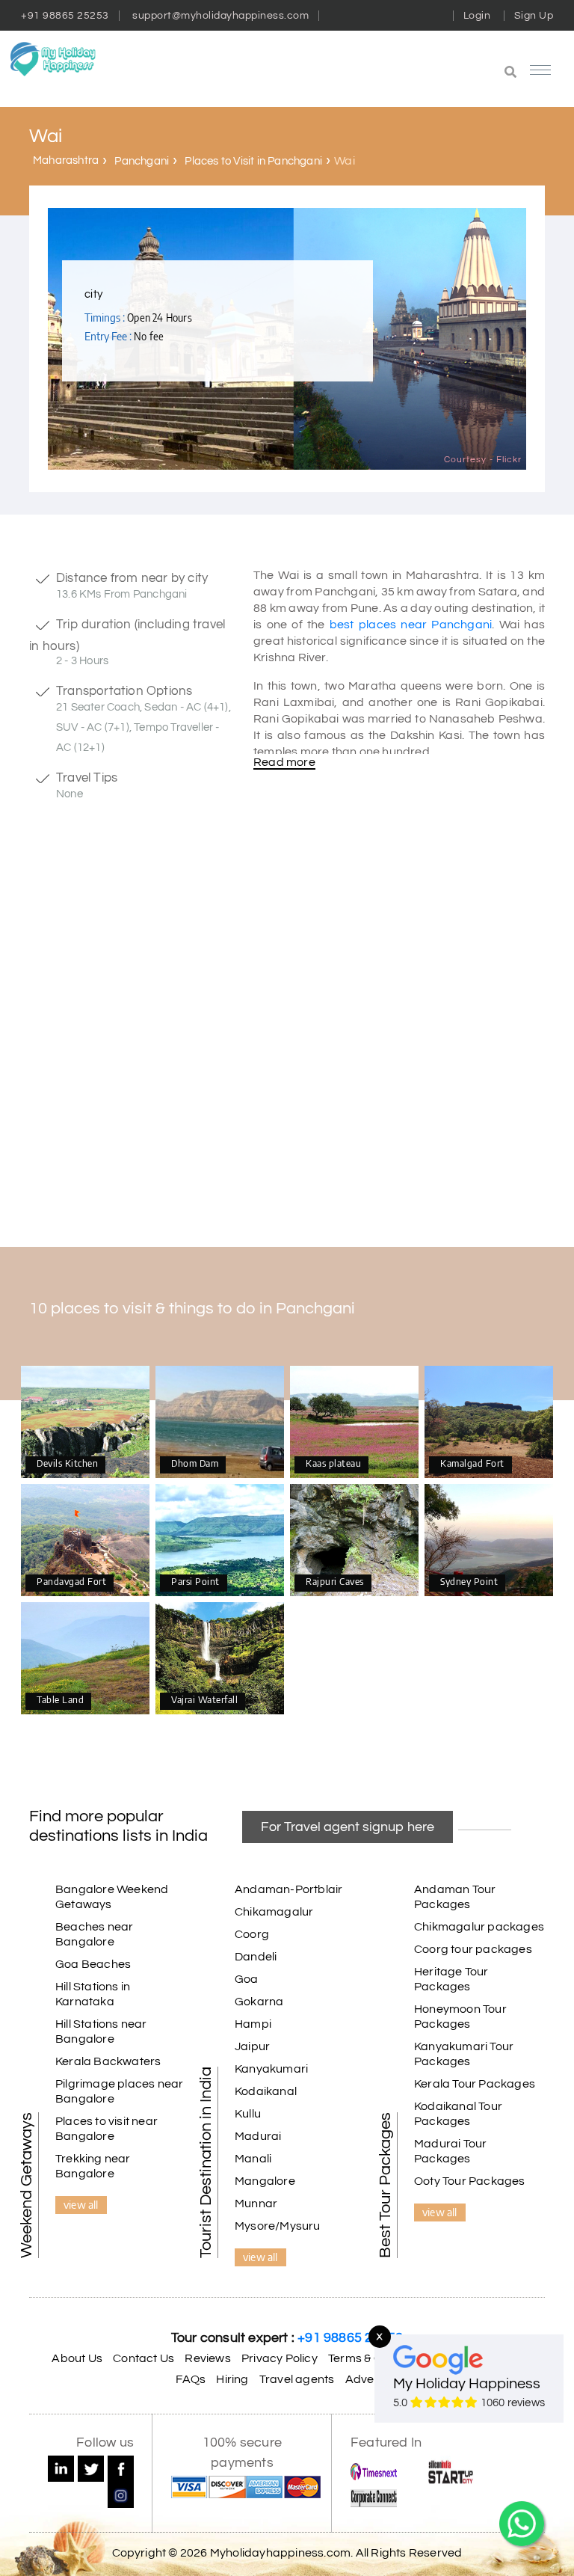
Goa (247, 1979)
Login (477, 16)
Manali (253, 2159)
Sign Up (534, 16)
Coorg (252, 1934)
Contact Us (143, 2358)
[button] (434, 73)
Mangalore (265, 2181)
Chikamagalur (274, 1912)
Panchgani (142, 161)
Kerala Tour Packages (475, 2084)
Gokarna (259, 2002)
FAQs (191, 2379)
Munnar (256, 2204)
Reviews (207, 2358)
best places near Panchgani (411, 625)
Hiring (232, 2379)
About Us (77, 2358)
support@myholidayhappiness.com (220, 16)
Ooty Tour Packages (470, 2181)
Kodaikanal (266, 2091)
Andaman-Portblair (288, 1889)
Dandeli (256, 1957)
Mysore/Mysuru (278, 2226)
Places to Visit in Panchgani (253, 161)
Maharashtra (66, 160)
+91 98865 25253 (65, 16)
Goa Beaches (93, 1964)
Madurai (258, 2136)
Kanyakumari (271, 2069)
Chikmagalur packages (479, 1927)
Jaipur (252, 2046)
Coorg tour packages (473, 1949)
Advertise (372, 2379)
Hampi (253, 2024)
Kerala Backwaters (108, 2061)
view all (81, 2204)
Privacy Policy (280, 2358)
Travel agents (297, 2379)
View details (85, 1423)
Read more (284, 762)
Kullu (248, 2114)
